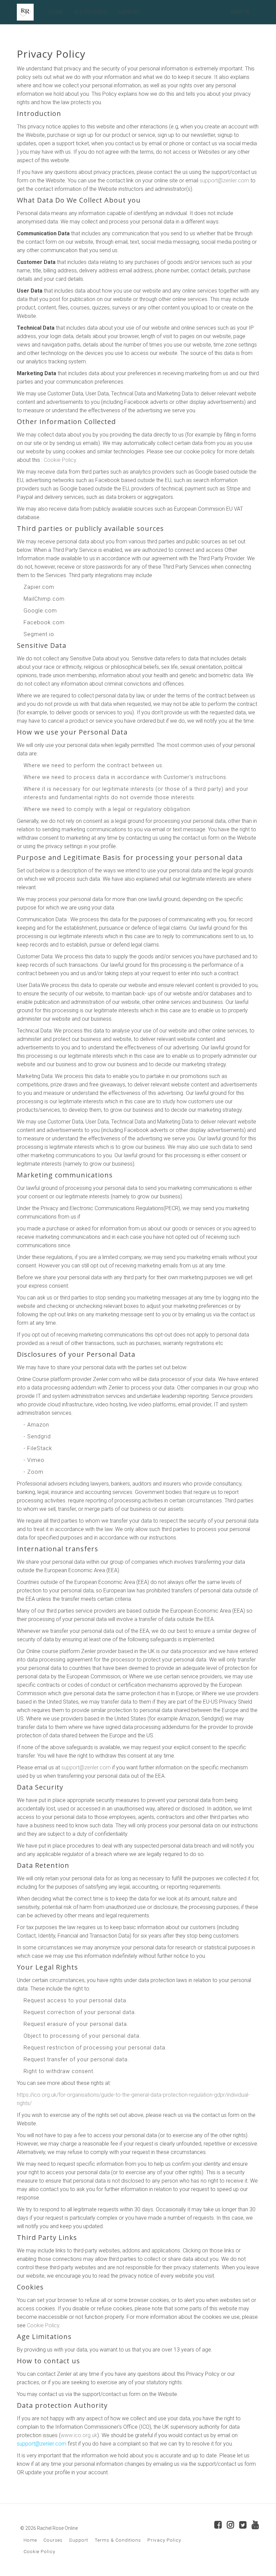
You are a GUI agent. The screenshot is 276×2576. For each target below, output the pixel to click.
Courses (53, 2540)
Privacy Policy (164, 2540)
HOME (56, 12)
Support (79, 2540)
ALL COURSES (91, 12)
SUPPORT (129, 12)
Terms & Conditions (118, 2540)
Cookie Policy (60, 460)
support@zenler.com (224, 181)
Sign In (240, 12)
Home (30, 2540)
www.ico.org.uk (79, 2435)
